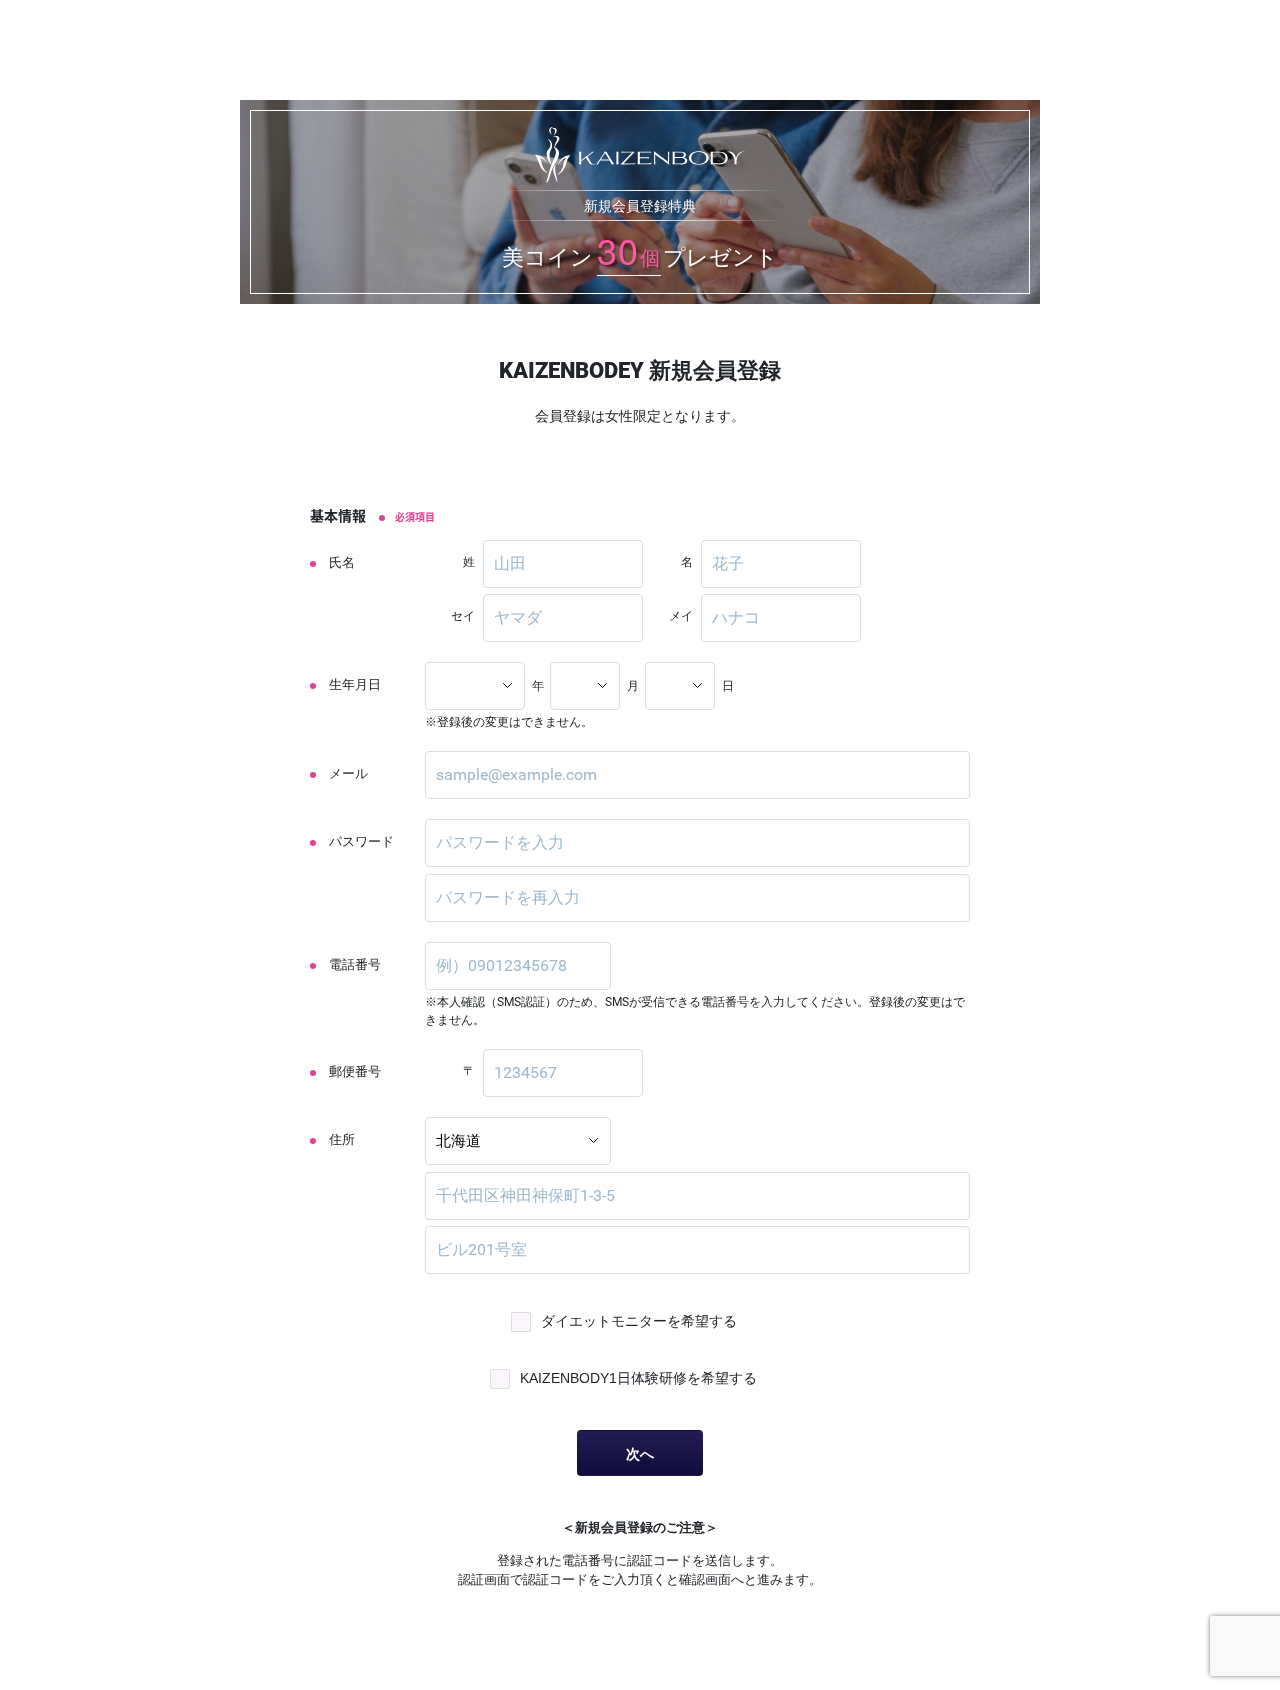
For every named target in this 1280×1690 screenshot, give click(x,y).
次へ (640, 1454)
